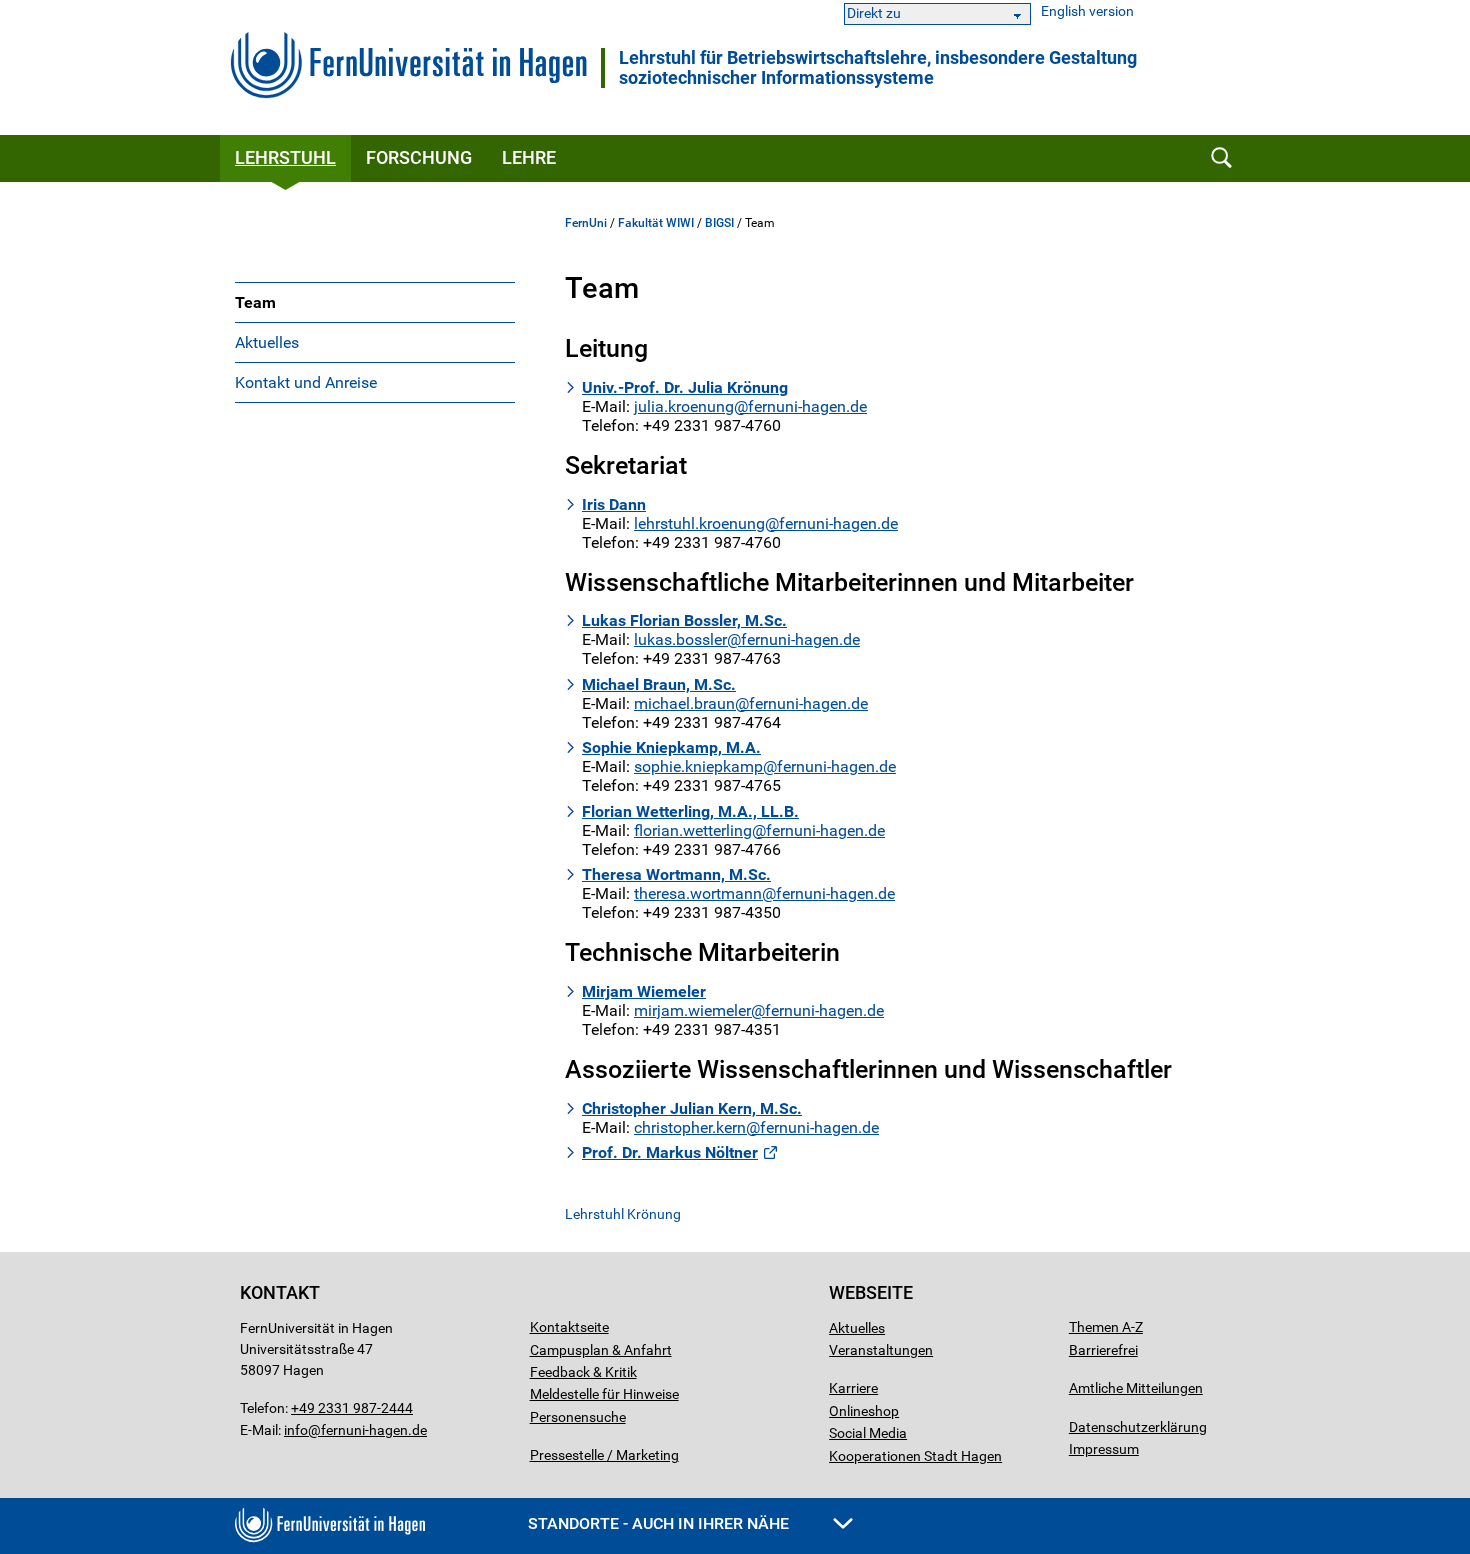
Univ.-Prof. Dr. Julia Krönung (685, 387)
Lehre (529, 157)
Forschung (419, 157)
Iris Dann (614, 504)
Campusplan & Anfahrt (601, 1350)
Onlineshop (864, 1411)
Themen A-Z (1106, 1327)
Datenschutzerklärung (1138, 1427)
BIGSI (719, 223)
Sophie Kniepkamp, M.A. (671, 747)
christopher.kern (690, 1127)
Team (255, 302)
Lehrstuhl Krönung (623, 1214)
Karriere (853, 1388)
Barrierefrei (1103, 1350)
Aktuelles (267, 342)
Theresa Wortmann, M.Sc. (676, 874)
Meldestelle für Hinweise (604, 1394)
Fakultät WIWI (656, 223)
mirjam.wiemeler (692, 1010)
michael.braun (684, 703)
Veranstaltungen (881, 1350)
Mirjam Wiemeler (644, 991)
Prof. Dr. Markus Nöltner (670, 1152)
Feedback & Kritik (583, 1372)
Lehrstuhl (285, 157)
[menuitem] (375, 302)
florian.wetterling (693, 830)
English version (1087, 11)
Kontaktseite (569, 1327)
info (296, 1430)
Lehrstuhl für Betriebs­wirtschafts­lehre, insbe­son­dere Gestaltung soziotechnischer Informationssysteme (878, 68)
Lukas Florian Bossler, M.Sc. (684, 620)
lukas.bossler (680, 639)
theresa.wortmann (698, 893)
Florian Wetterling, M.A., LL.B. (690, 811)
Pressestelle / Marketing (604, 1455)
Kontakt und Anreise (306, 382)
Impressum (1104, 1449)
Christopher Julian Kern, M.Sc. (692, 1108)
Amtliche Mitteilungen (1136, 1388)
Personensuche (578, 1417)
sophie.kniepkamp (698, 766)
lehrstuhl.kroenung (699, 523)
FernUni (586, 223)
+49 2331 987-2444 (352, 1408)
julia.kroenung (684, 406)
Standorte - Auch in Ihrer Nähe (660, 1523)
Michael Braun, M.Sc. (659, 684)
